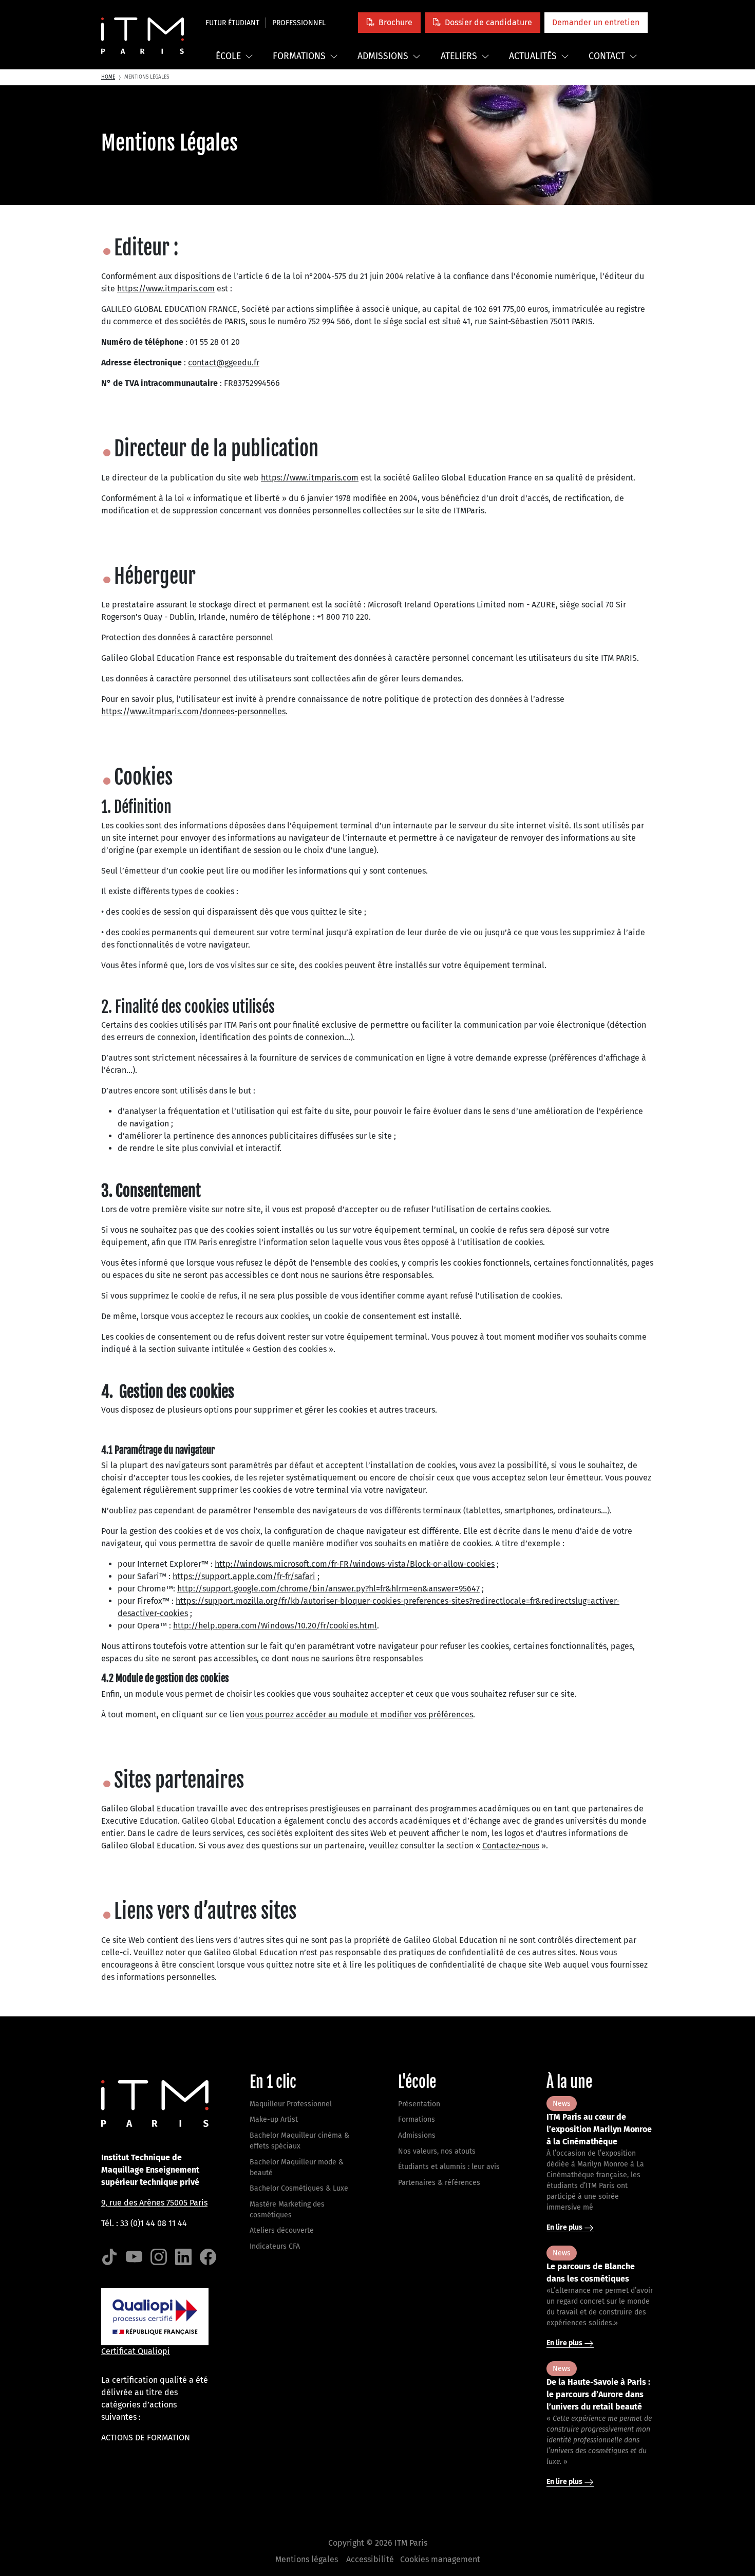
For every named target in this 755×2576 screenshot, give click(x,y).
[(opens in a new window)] (109, 2257)
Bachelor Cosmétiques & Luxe (299, 2188)
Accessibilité (370, 2559)
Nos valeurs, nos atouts (437, 2151)
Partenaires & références (439, 2183)
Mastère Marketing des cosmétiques (287, 2210)
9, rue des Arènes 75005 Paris (154, 2203)
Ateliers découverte (282, 2230)
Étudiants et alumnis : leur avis (449, 2167)
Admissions (383, 56)
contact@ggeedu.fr (224, 363)
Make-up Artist (274, 2119)
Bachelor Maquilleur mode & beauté (297, 2167)
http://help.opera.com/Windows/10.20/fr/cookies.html (275, 1626)
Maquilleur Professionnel (291, 2104)
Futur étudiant (232, 23)
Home (108, 77)
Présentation (419, 2104)
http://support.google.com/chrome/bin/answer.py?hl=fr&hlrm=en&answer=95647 (328, 1589)
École (228, 56)
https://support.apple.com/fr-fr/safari (244, 1576)
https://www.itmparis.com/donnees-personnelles (193, 711)
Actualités (533, 56)
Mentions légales (307, 2559)
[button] (389, 22)
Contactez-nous (511, 1846)
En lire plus (565, 2227)
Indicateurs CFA (275, 2246)
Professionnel (299, 23)
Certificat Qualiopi (136, 2351)
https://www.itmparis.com (166, 289)
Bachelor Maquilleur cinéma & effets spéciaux (299, 2141)
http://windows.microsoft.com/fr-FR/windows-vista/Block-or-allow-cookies (355, 1564)
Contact (607, 56)
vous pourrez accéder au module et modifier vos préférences (360, 1715)
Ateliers (459, 56)
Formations (299, 56)
